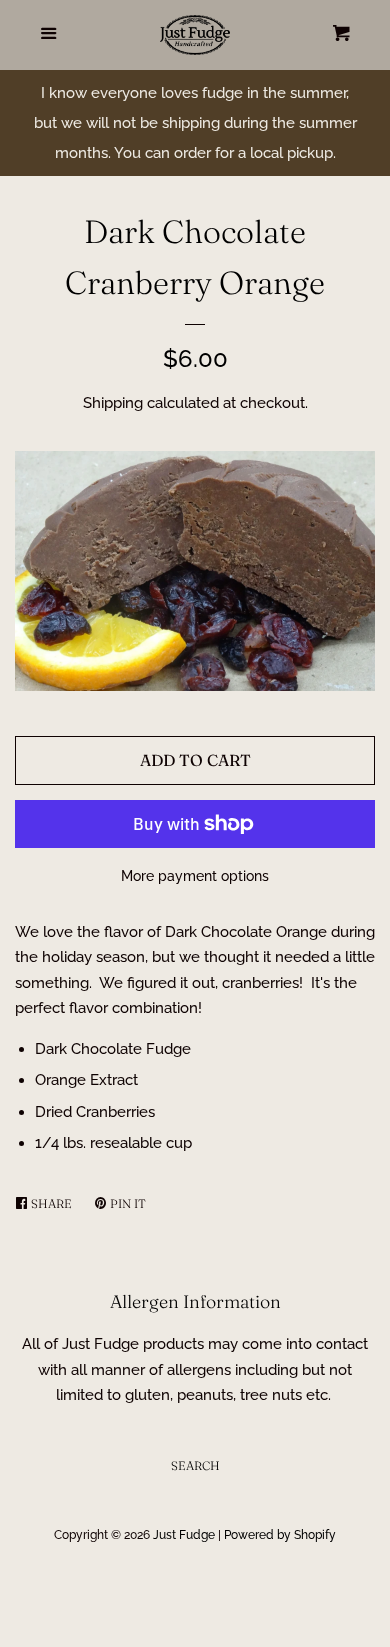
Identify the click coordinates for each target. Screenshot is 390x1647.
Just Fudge (184, 1535)
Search (195, 1465)
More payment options (195, 876)
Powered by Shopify (280, 1535)
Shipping (113, 403)
